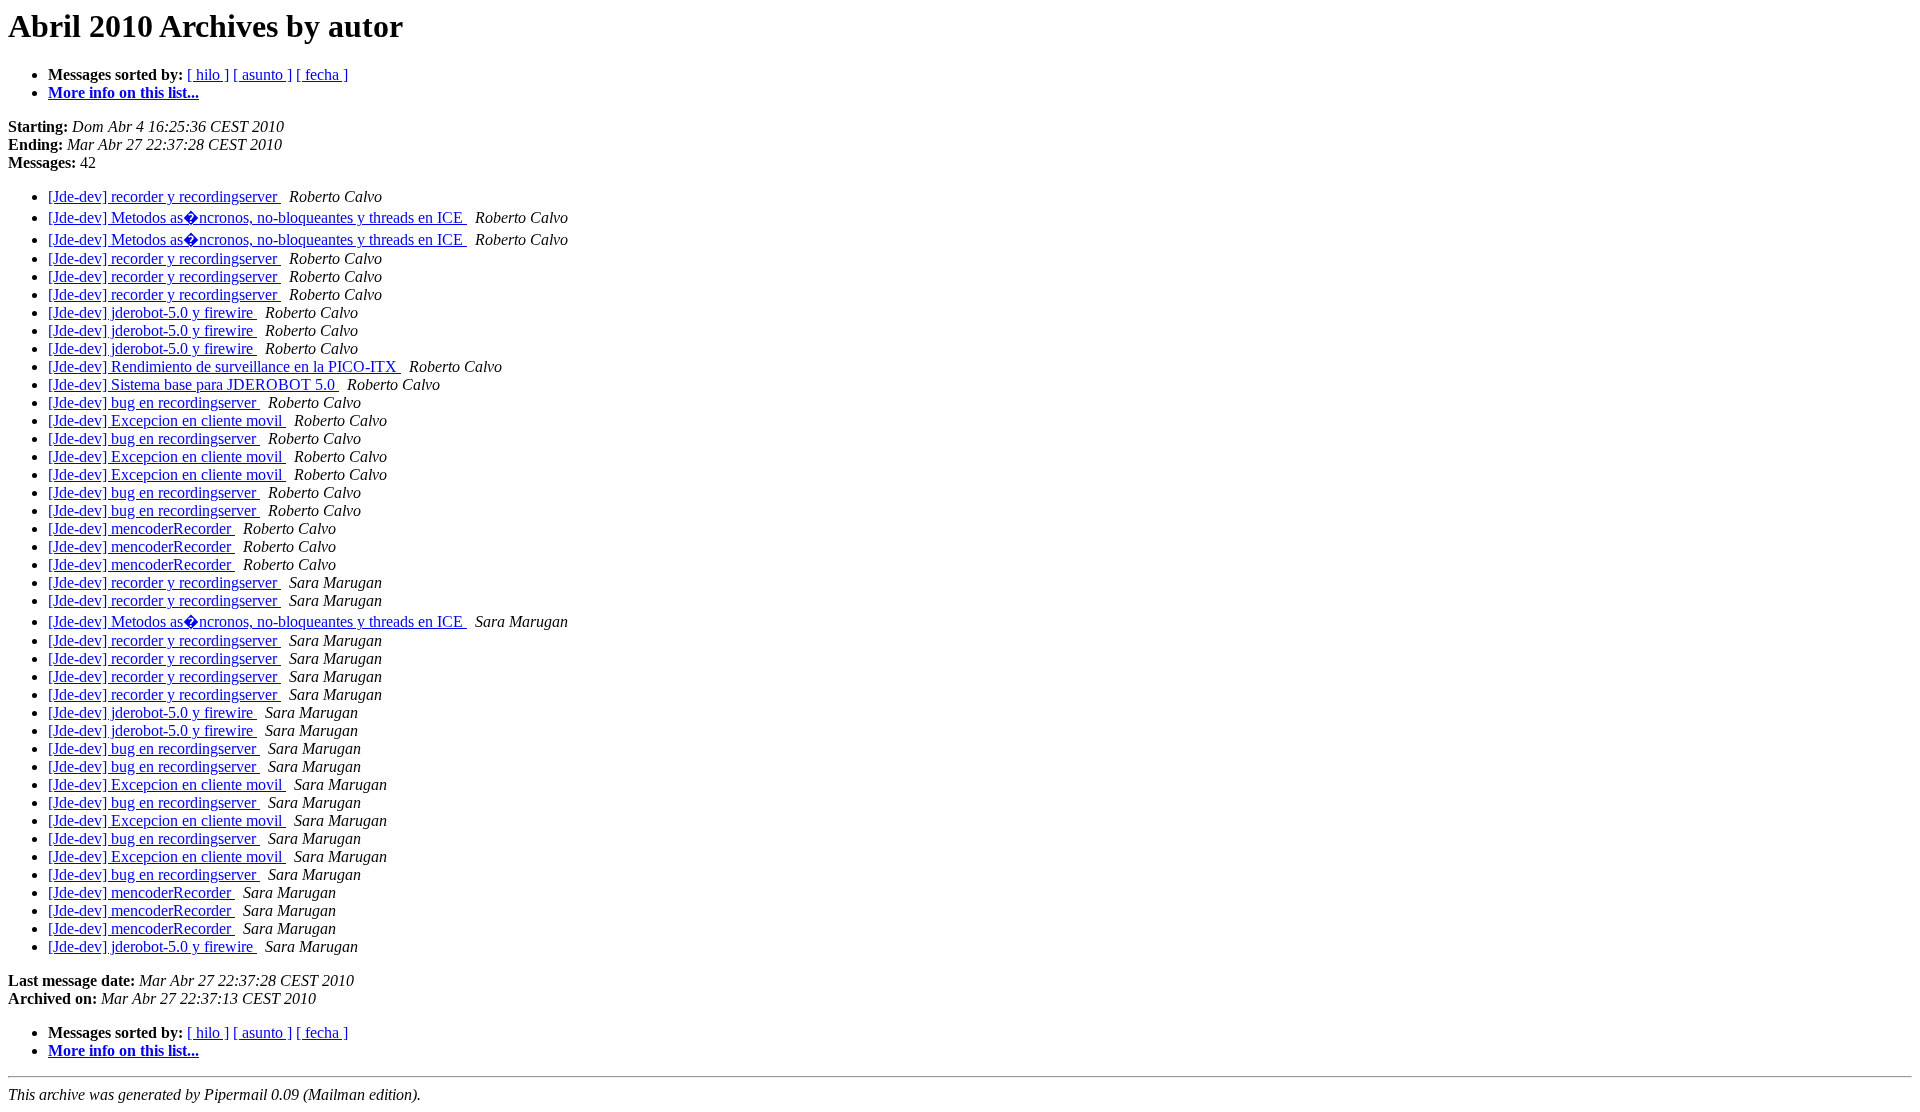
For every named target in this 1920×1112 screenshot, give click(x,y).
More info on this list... (123, 92)
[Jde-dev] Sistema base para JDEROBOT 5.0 (193, 384)
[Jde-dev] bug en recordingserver (154, 402)
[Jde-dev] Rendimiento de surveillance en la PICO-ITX (224, 366)
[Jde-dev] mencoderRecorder (141, 528)
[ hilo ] (208, 74)
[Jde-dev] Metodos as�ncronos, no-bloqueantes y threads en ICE (257, 217)
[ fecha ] (322, 74)
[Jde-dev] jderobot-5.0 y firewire (152, 312)
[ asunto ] (262, 74)
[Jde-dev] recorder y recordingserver (164, 196)
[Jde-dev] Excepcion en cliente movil (167, 420)
